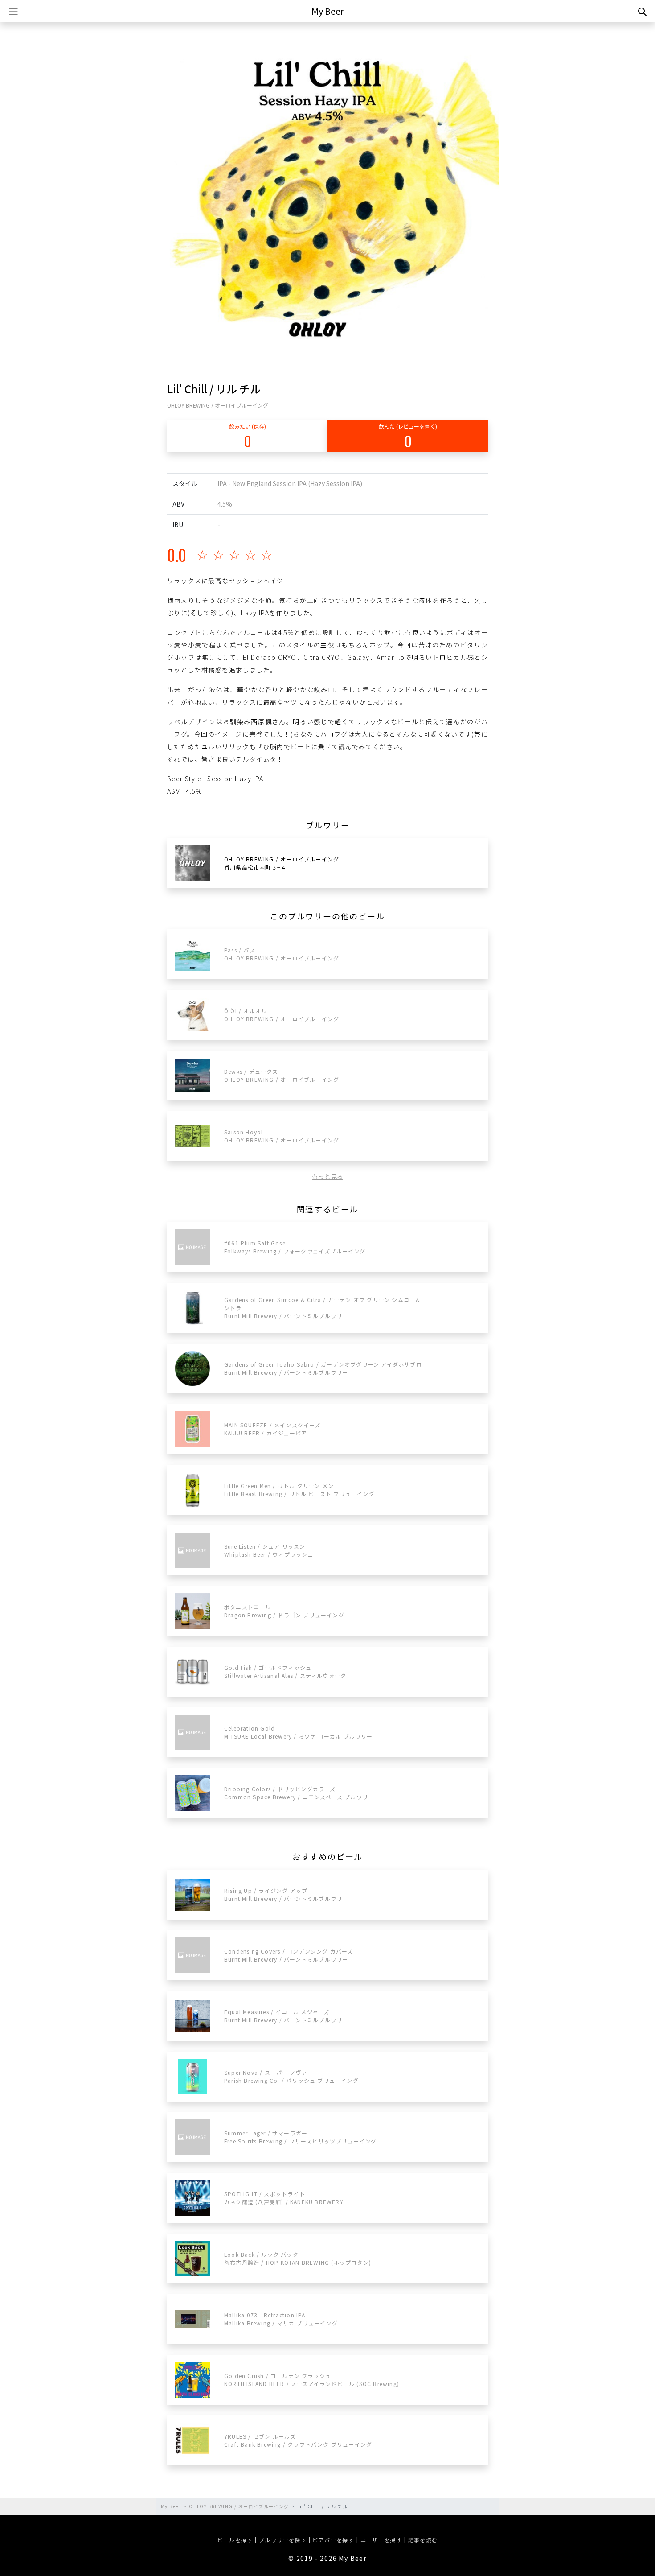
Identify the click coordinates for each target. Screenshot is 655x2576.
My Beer (328, 11)
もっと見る (327, 1176)
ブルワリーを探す (283, 2540)
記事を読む (423, 2540)
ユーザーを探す (381, 2540)
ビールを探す (235, 2540)
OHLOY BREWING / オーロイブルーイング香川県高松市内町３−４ (282, 863)
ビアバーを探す (333, 2540)
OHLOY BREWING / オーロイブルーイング (218, 405)
